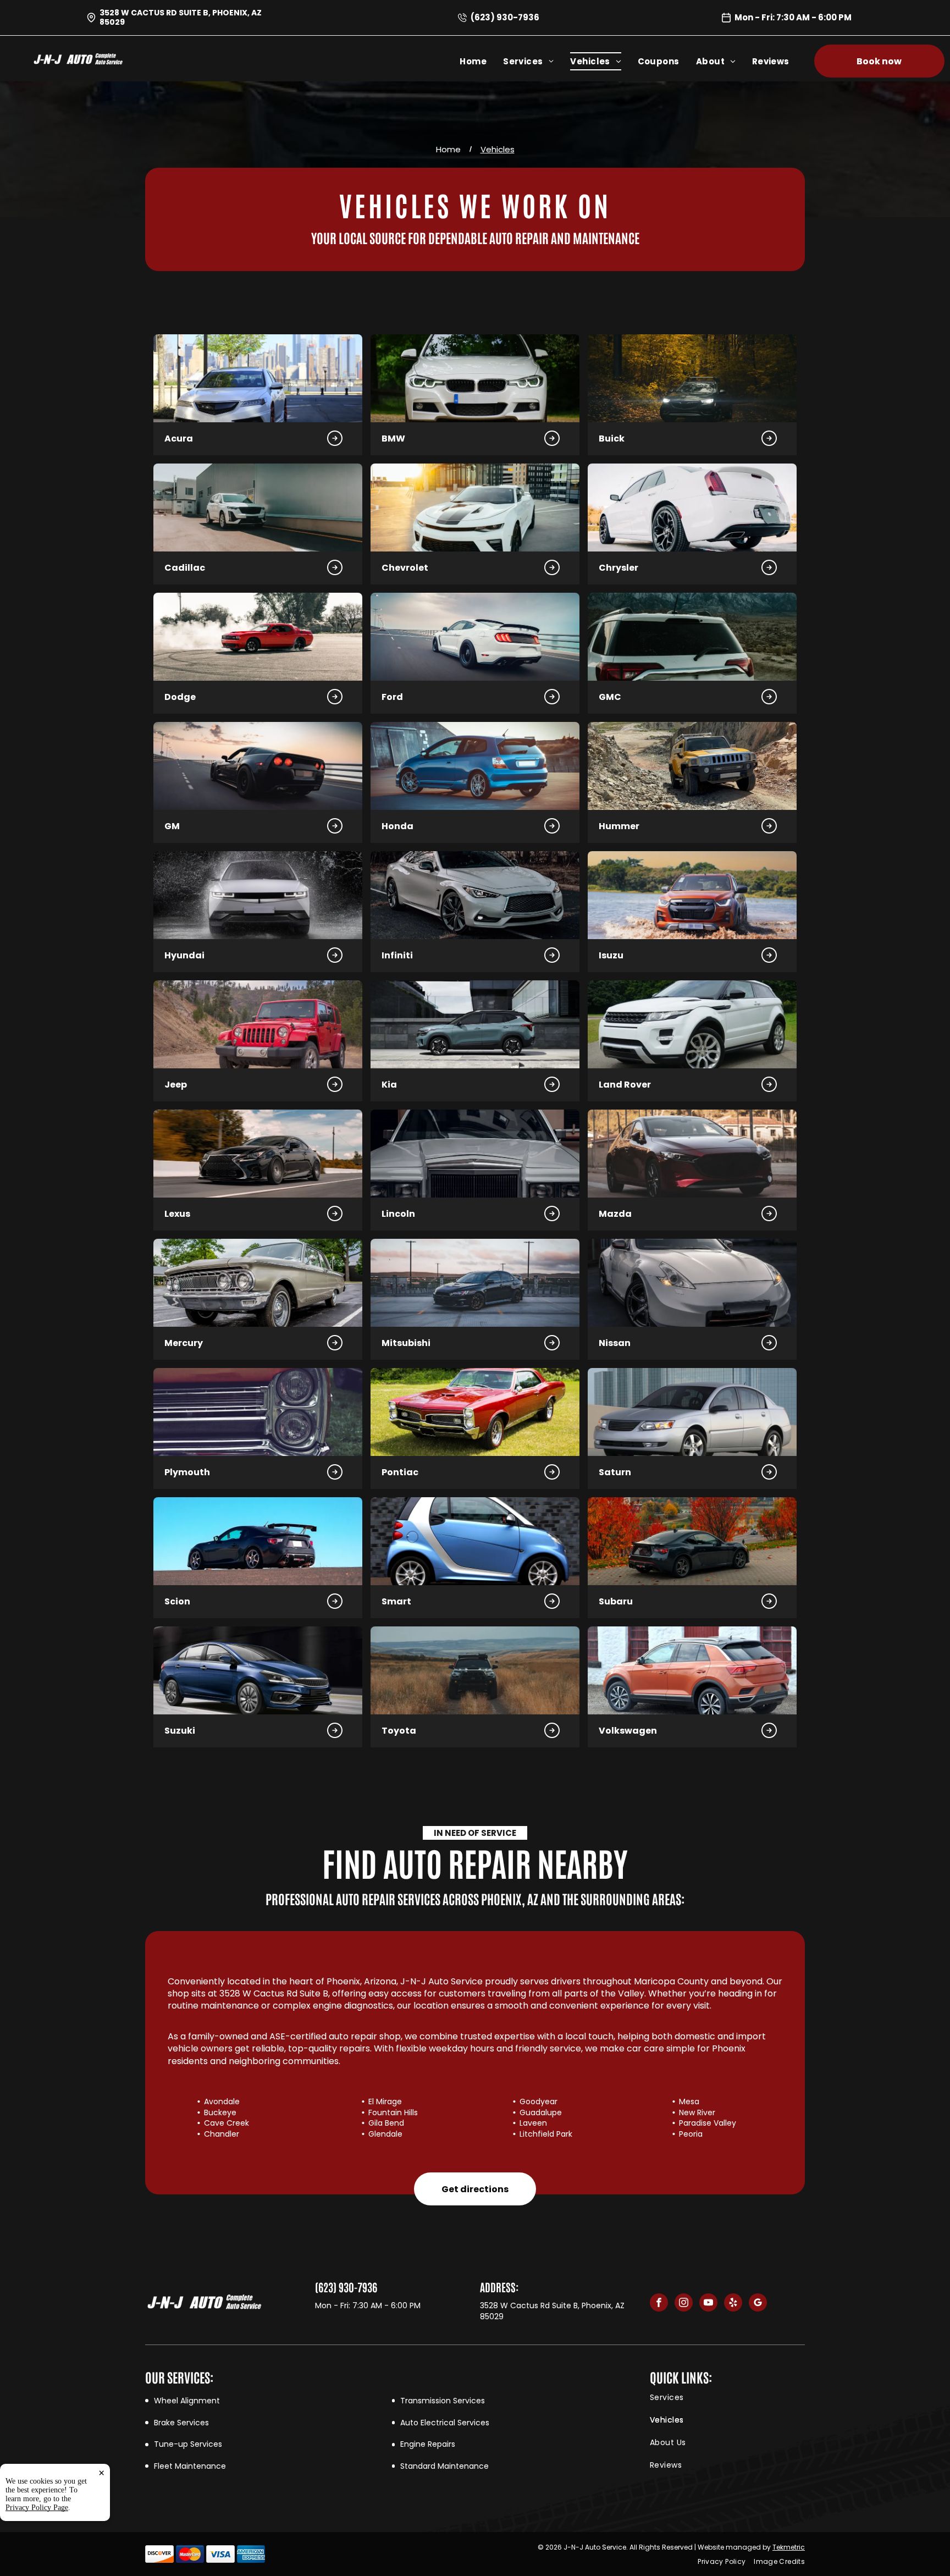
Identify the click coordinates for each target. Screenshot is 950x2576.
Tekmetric (789, 2547)
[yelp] (733, 2304)
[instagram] (684, 2304)
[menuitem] (481, 61)
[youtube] (708, 2304)
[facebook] (659, 2304)
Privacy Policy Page (37, 2508)
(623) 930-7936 (505, 17)
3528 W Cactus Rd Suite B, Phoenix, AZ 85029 (181, 17)
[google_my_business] (758, 2304)
